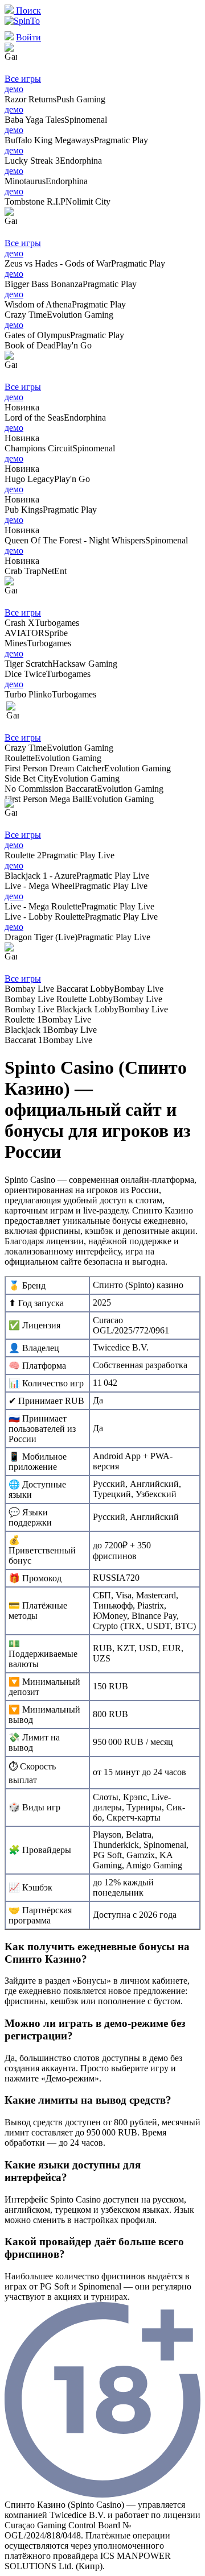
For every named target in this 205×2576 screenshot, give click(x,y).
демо (14, 89)
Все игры (23, 79)
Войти (28, 37)
